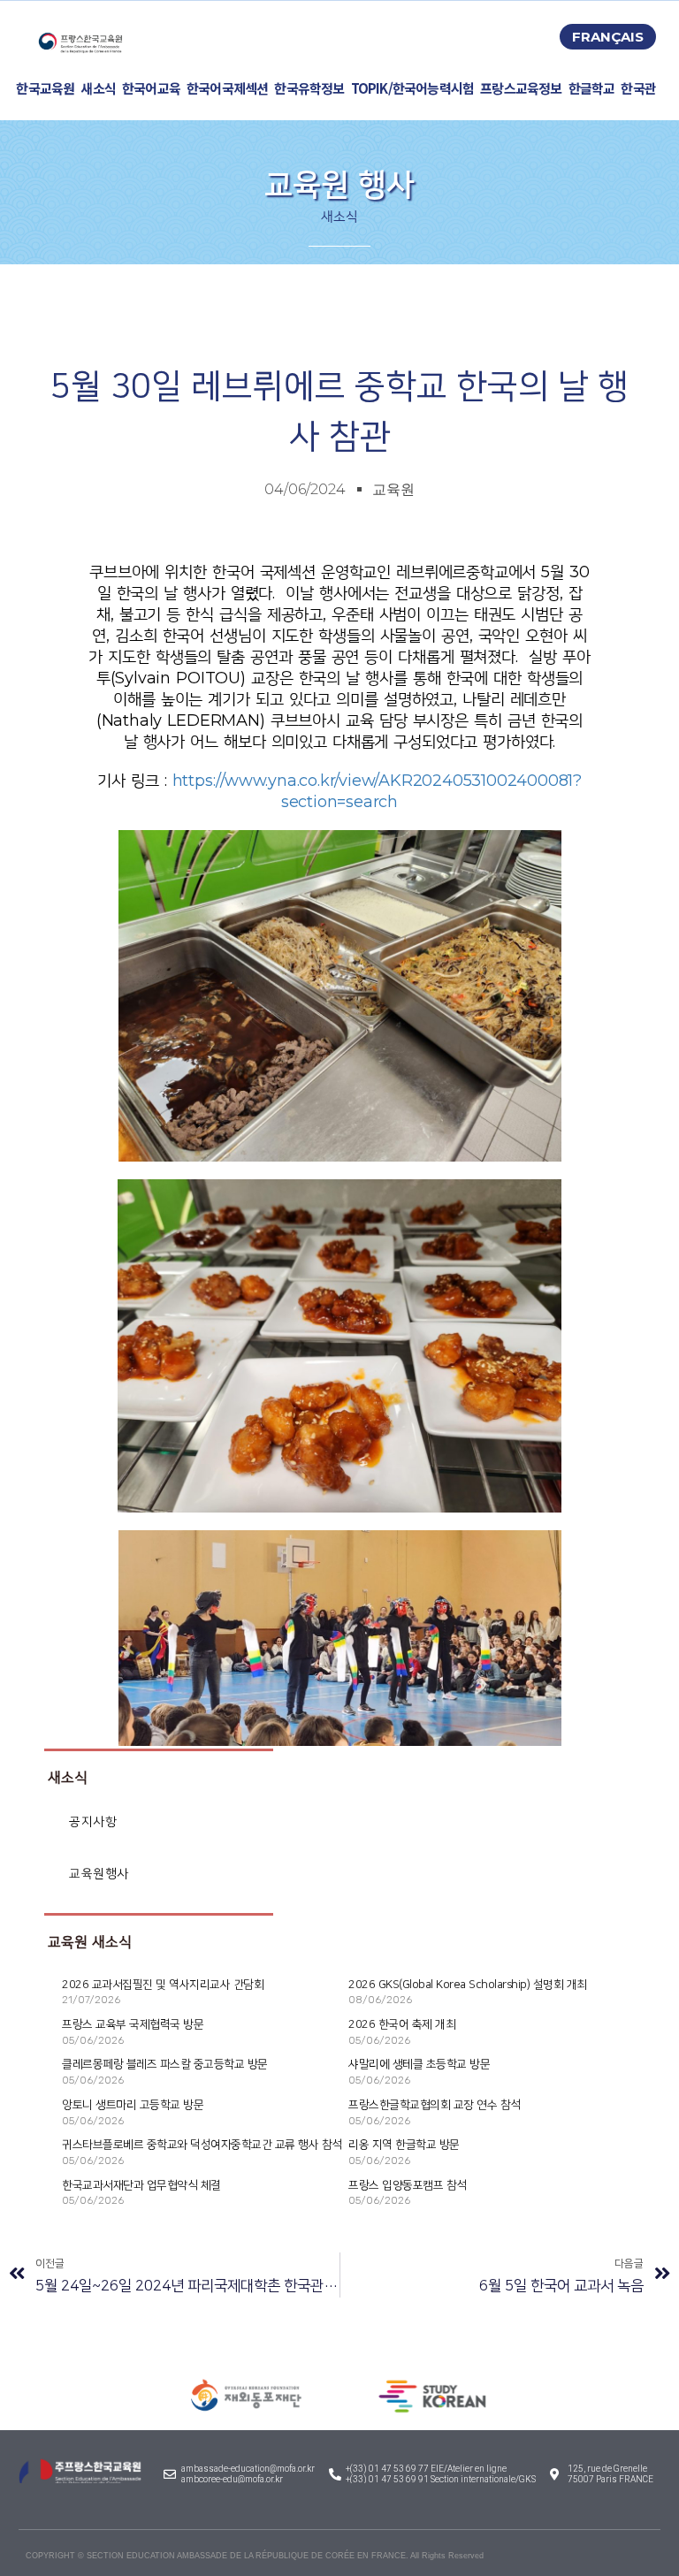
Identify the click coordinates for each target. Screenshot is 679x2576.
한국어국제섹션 (227, 88)
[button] (608, 37)
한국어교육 (151, 88)
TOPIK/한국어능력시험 (413, 88)
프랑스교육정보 (521, 88)
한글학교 (592, 88)
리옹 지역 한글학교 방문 (404, 2145)
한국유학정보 (309, 88)
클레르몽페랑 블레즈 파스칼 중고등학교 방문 (165, 2064)
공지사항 (93, 1821)
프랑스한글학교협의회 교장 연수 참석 (435, 2105)
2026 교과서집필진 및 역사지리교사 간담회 (163, 1985)
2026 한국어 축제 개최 (402, 2024)
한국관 (638, 88)
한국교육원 (45, 88)
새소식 (98, 88)
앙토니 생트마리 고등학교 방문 (133, 2105)
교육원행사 (99, 1874)
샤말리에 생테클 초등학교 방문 (419, 2064)
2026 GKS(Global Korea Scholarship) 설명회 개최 (468, 1985)
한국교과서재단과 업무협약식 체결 (141, 2185)
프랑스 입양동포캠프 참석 (408, 2185)
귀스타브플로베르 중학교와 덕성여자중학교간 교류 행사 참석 (202, 2145)
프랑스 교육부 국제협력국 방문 (133, 2024)
